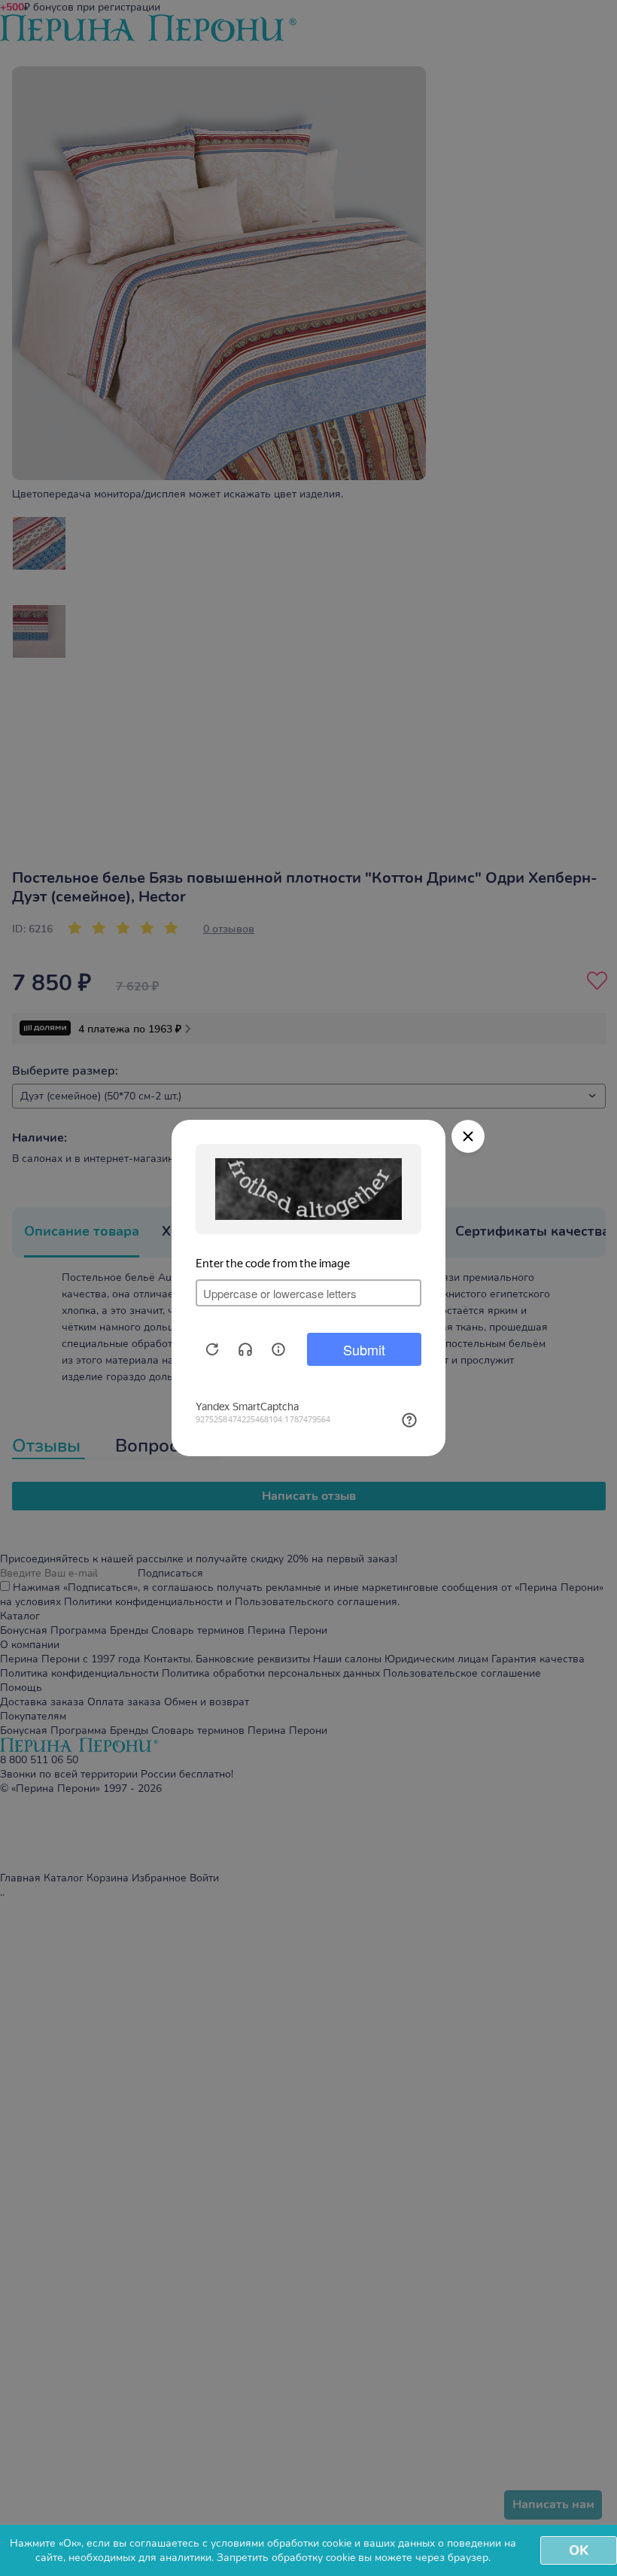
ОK (579, 2550)
